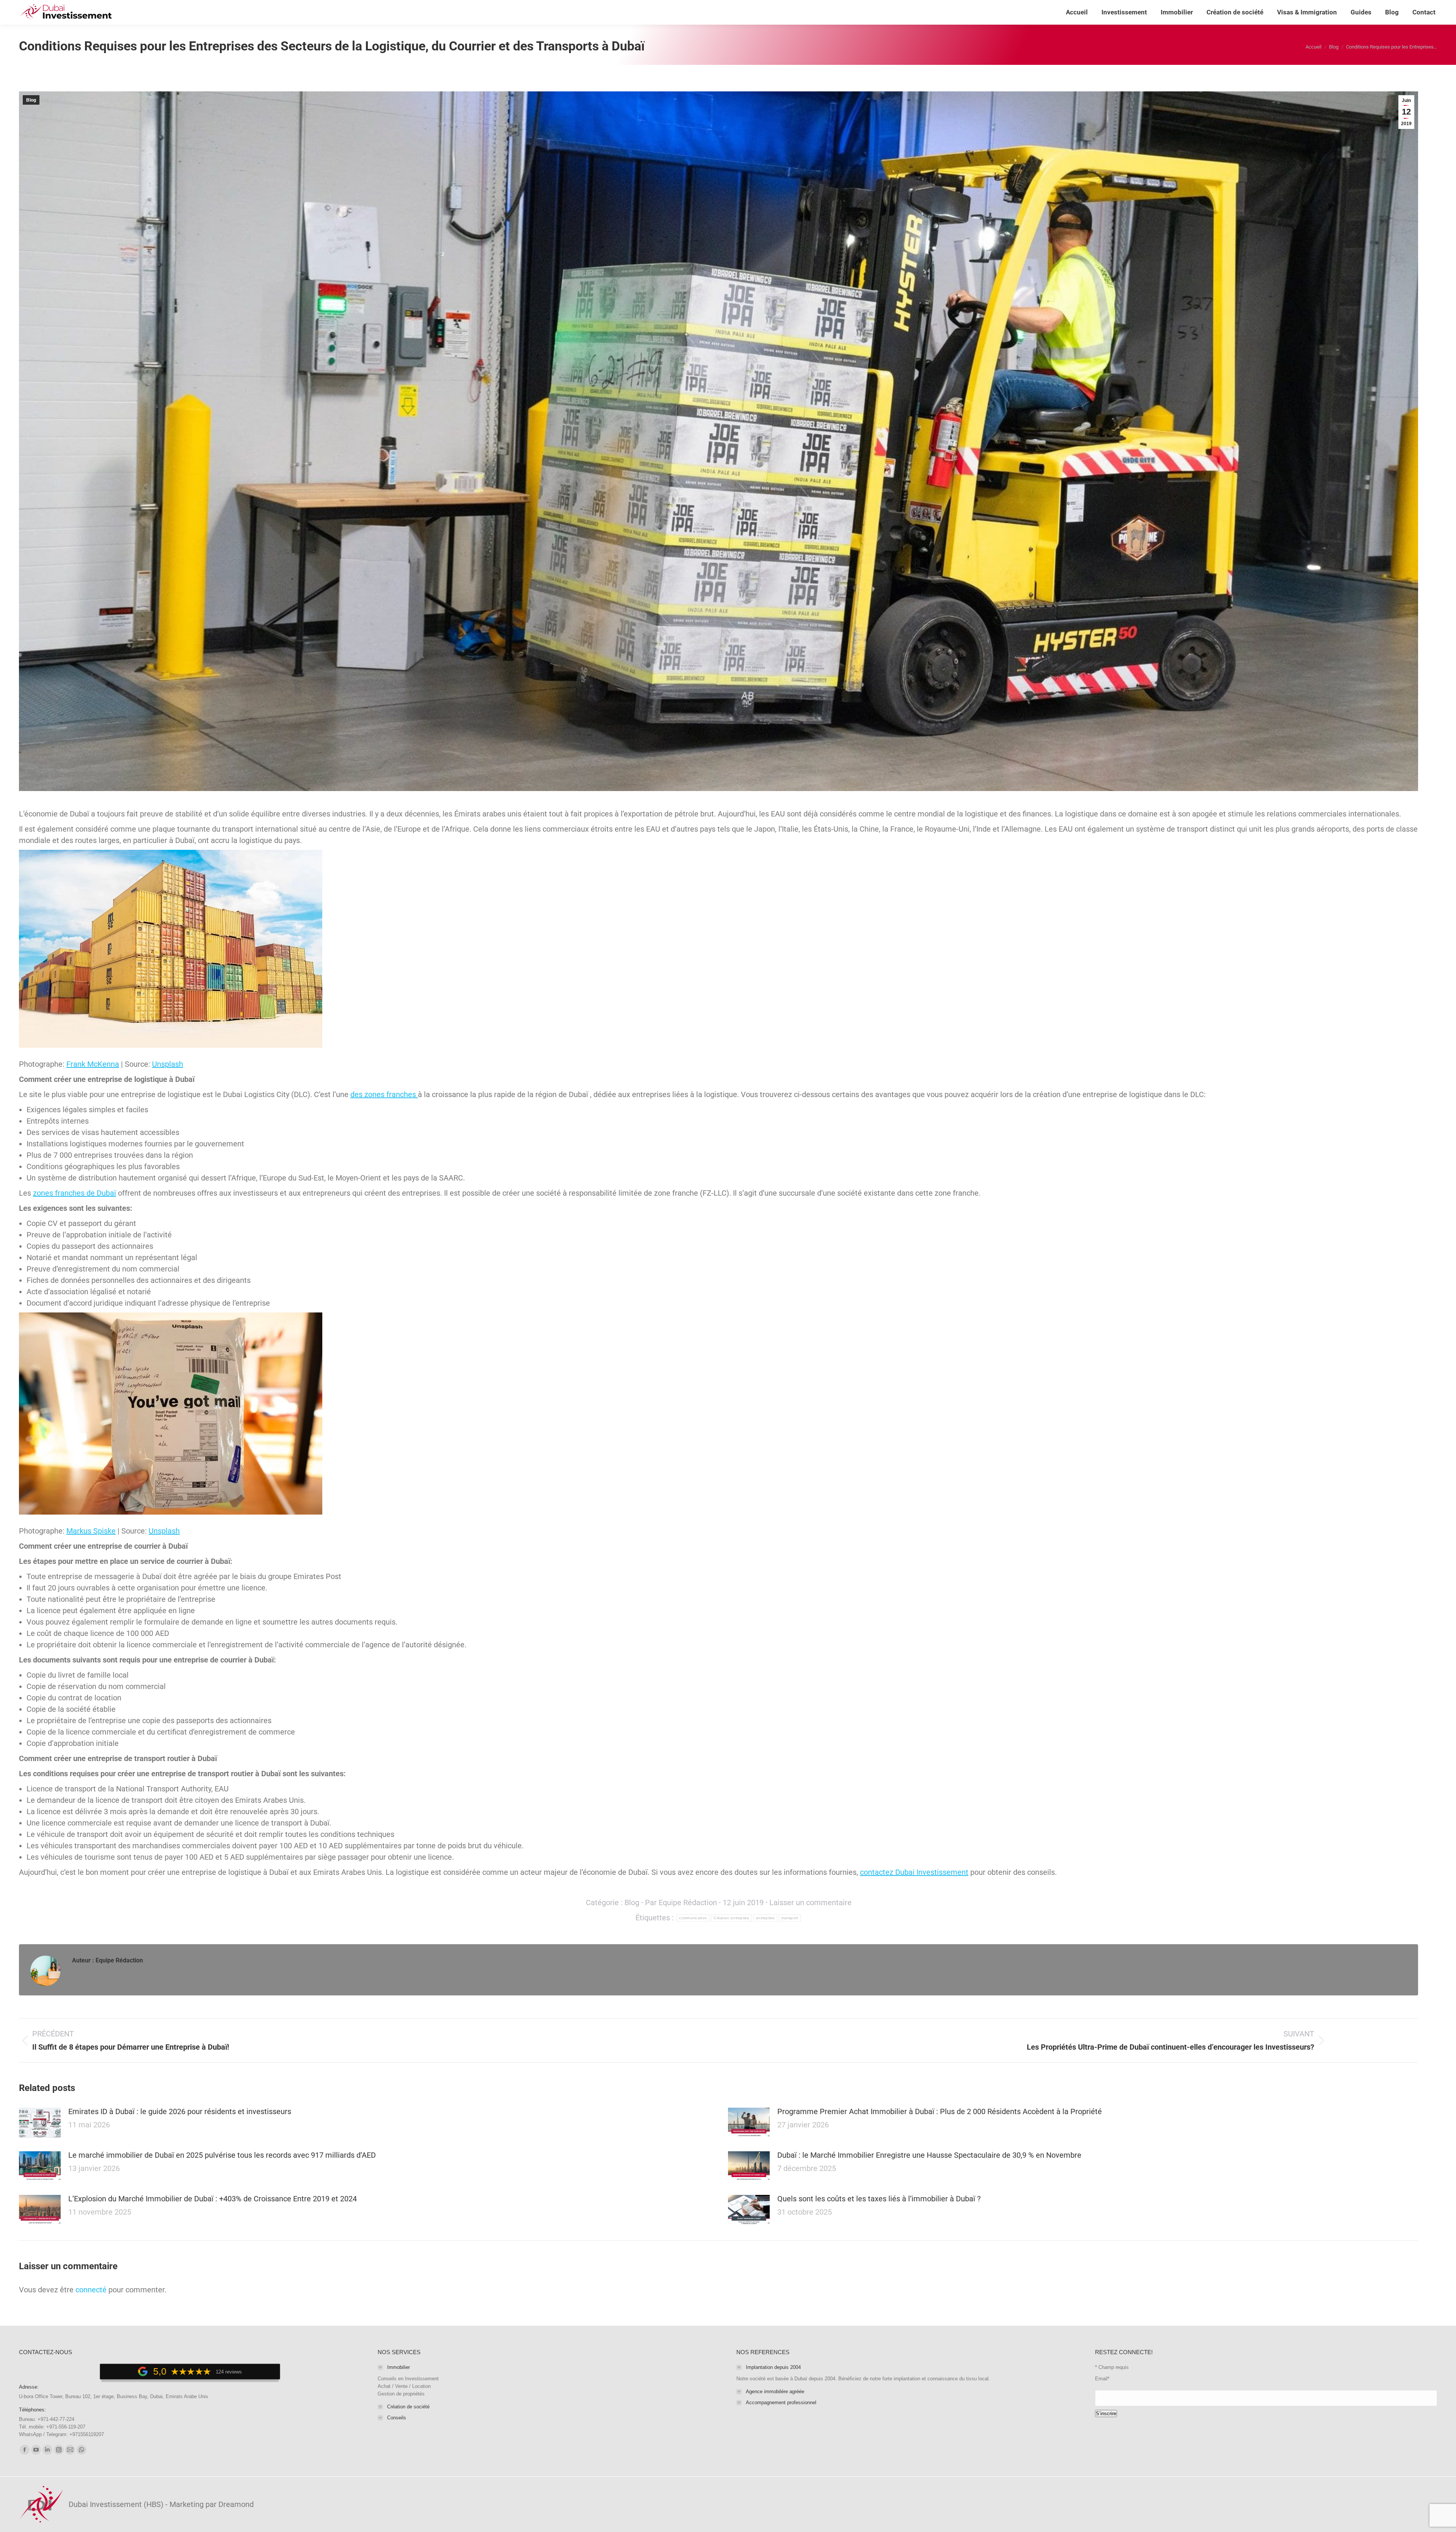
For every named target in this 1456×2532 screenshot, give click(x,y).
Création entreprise (731, 1918)
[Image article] (40, 2123)
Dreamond (236, 2504)
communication (693, 1918)
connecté (91, 2290)
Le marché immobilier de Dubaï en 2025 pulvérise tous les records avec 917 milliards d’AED (222, 2155)
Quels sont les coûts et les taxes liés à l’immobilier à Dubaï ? (879, 2199)
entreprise (765, 1918)
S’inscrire (1106, 2413)
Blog (31, 100)
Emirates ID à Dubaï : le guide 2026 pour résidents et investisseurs (180, 2111)
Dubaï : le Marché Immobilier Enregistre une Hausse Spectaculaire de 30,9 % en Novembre (929, 2155)
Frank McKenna (93, 1064)
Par (681, 1903)
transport (790, 1918)
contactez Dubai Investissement (914, 1872)
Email (1102, 2379)
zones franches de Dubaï (75, 1193)
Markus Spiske (91, 1531)
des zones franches (384, 1094)
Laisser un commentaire (810, 1903)
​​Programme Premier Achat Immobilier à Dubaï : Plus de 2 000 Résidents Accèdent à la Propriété (940, 2111)
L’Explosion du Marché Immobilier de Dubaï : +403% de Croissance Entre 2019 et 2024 (213, 2199)
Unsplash (168, 1064)
